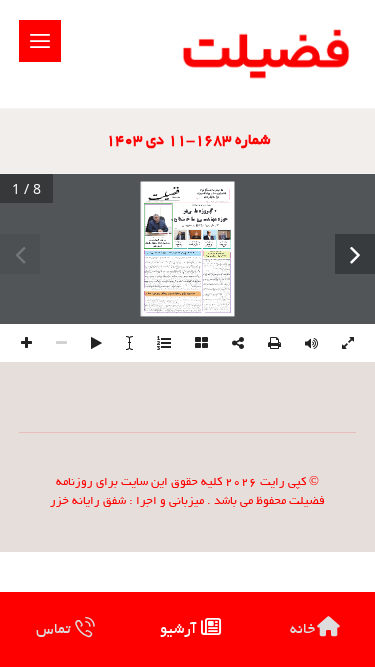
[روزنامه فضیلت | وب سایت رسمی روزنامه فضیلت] (263, 54)
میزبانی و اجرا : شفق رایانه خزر (127, 501)
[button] (40, 41)
